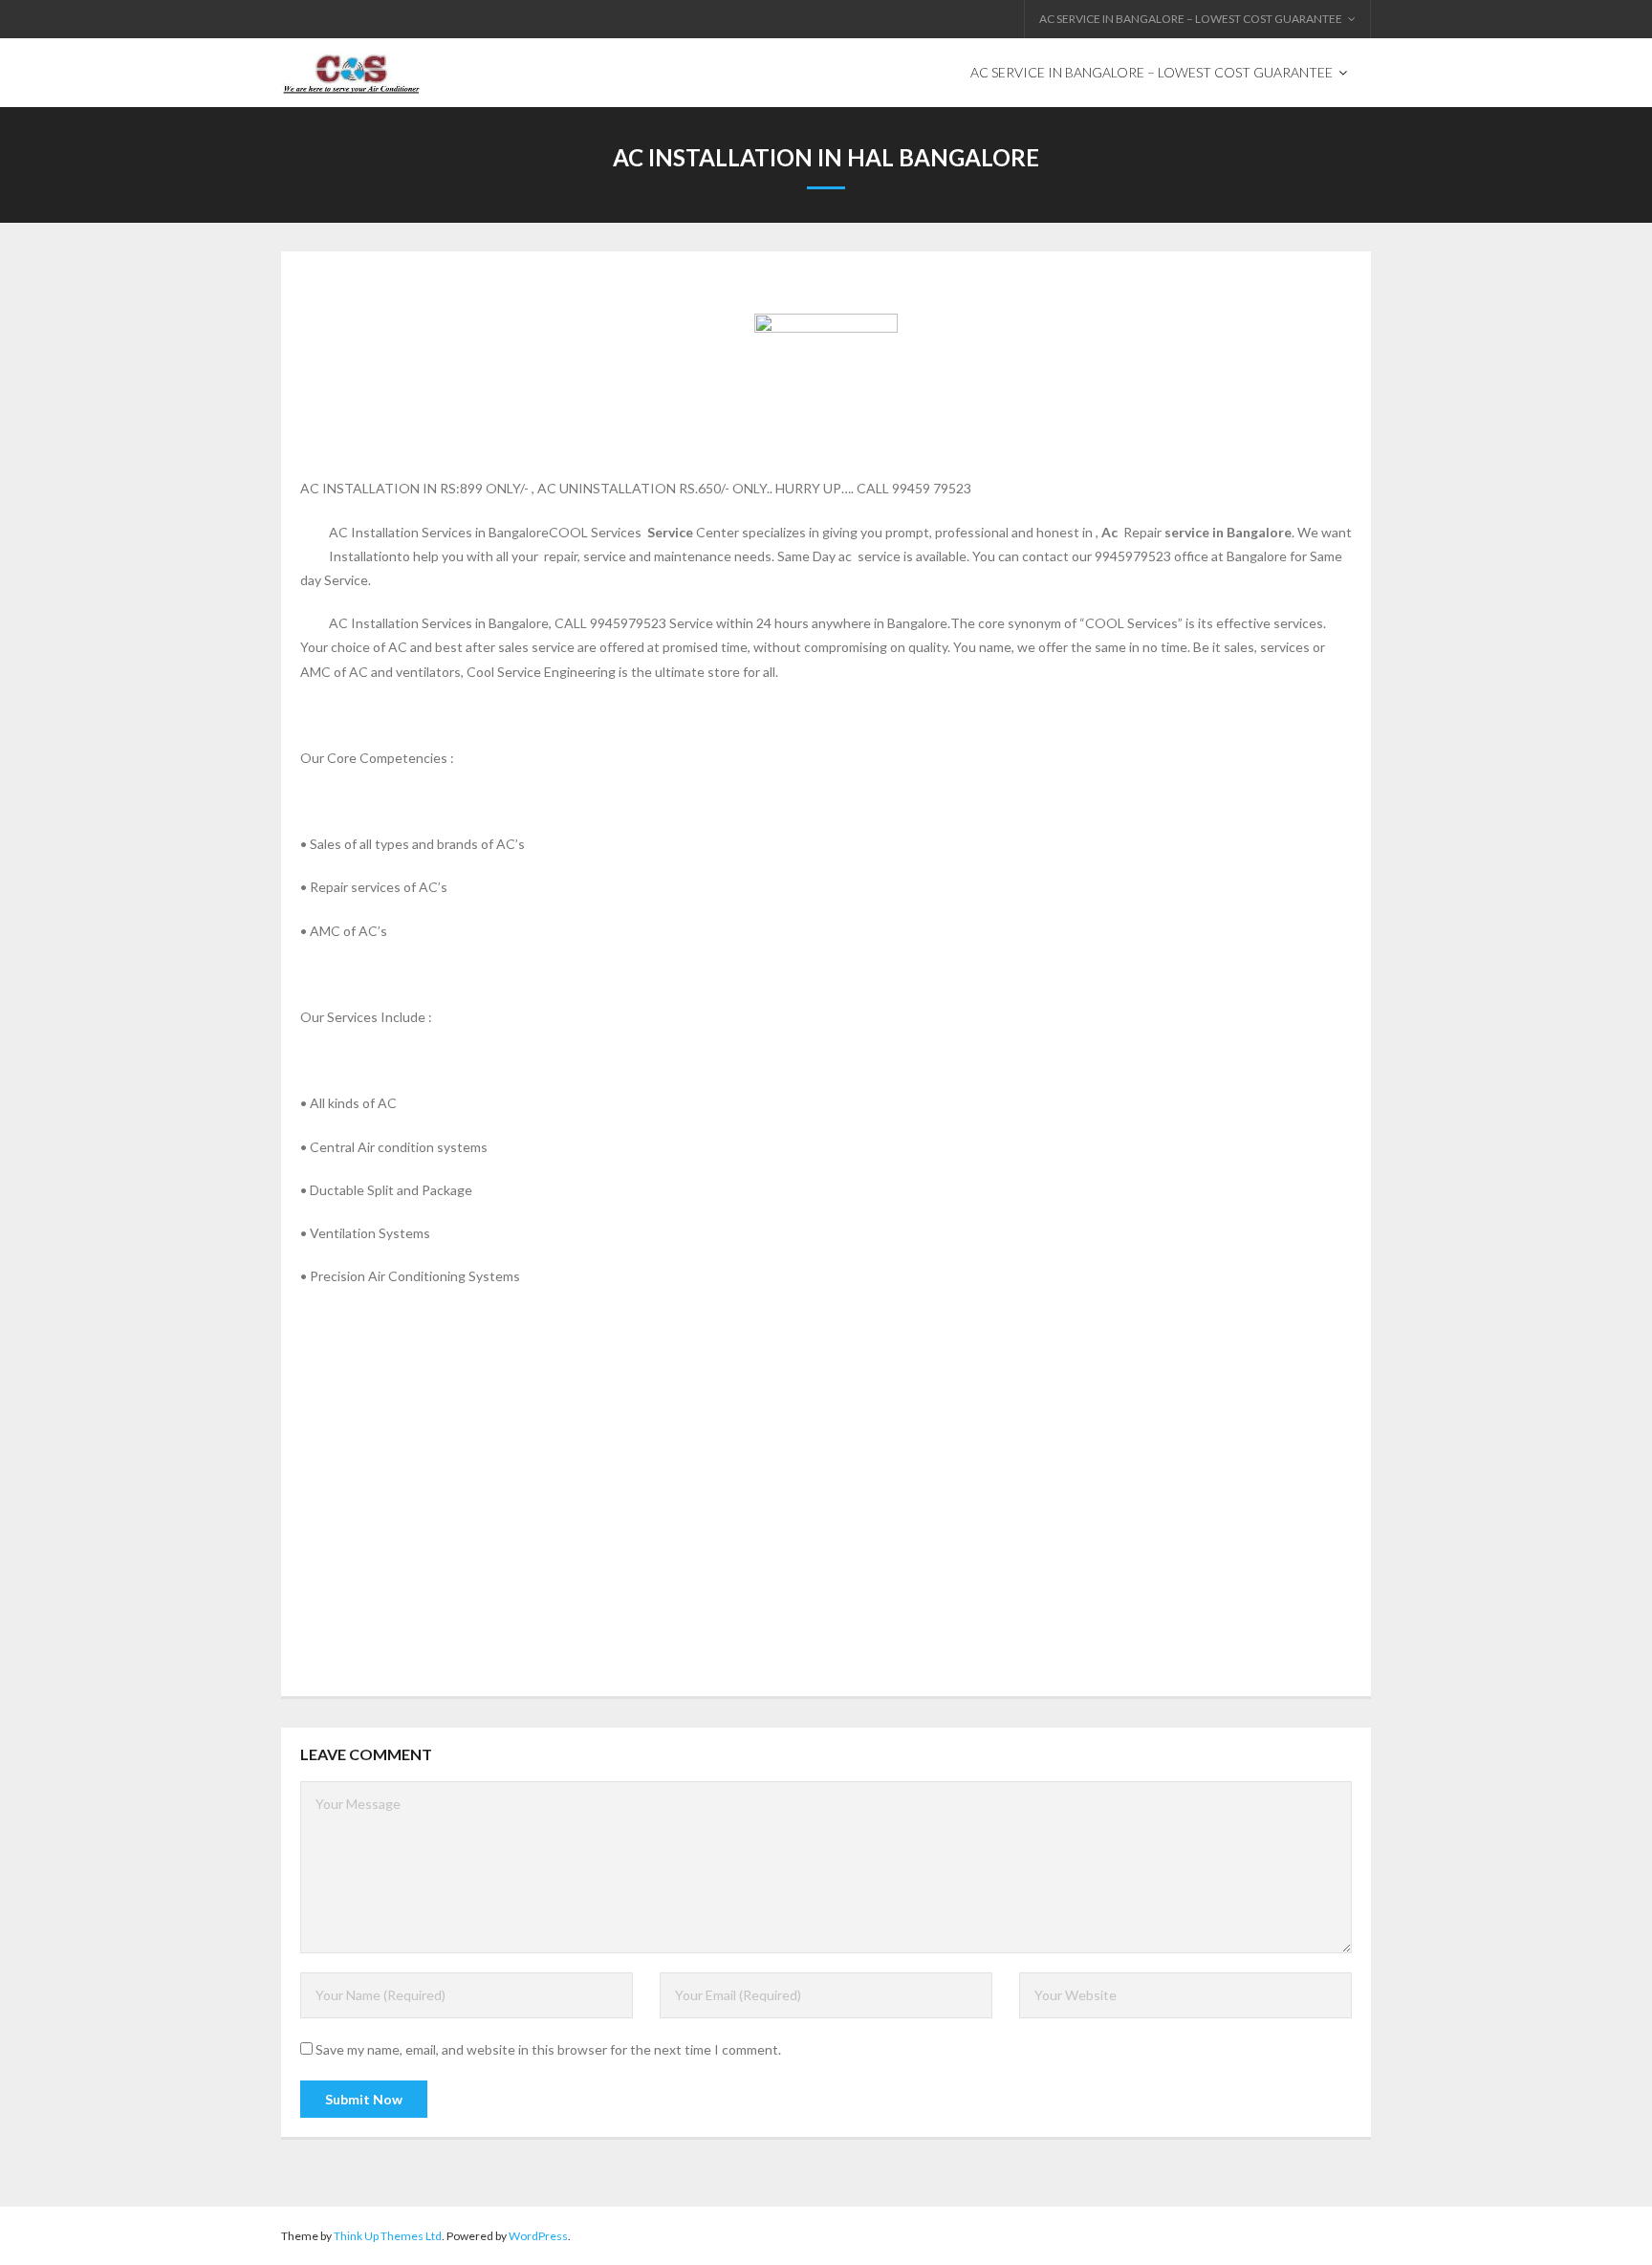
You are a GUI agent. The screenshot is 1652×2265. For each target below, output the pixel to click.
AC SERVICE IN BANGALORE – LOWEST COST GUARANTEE (1191, 19)
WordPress (538, 2236)
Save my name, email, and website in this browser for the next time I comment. (548, 2049)
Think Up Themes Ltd (388, 2236)
